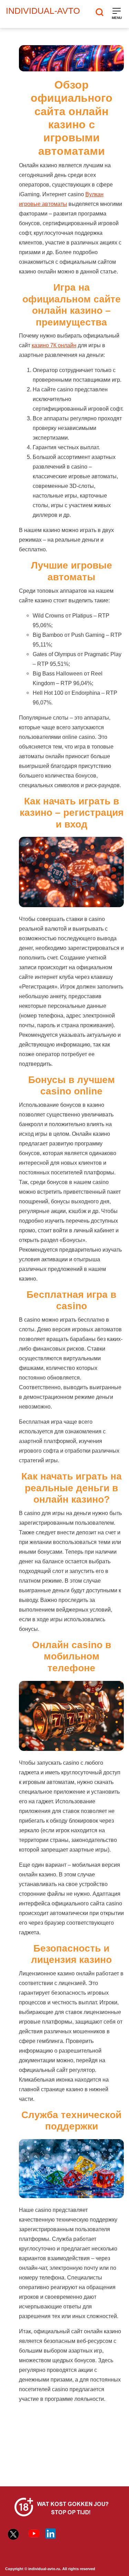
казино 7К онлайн (54, 345)
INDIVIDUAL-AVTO (43, 11)
